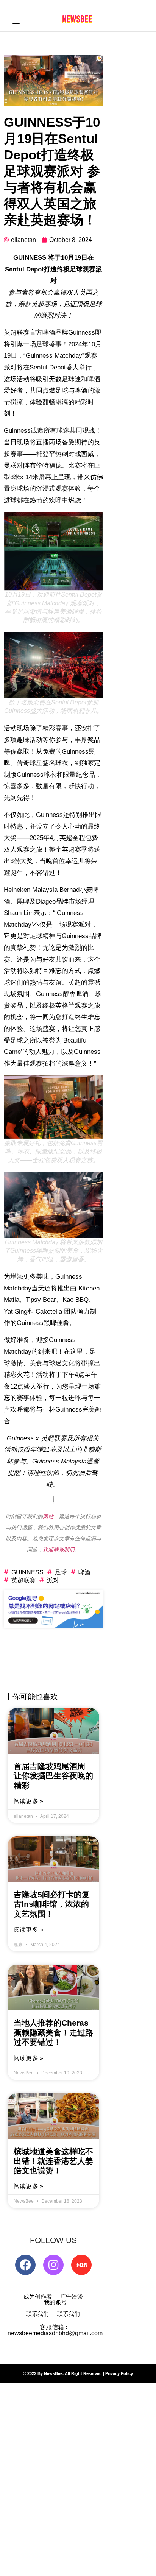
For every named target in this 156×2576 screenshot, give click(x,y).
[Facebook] (25, 2265)
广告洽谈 (72, 2296)
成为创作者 (38, 2296)
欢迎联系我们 (59, 1549)
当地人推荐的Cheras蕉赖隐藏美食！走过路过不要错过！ (53, 2032)
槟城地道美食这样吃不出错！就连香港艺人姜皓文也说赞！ (53, 2161)
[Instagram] (53, 2265)
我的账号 (55, 2302)
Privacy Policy (119, 2373)
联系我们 (37, 2314)
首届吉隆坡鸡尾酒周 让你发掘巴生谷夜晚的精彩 (53, 1776)
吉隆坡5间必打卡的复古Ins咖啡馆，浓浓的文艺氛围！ (52, 1904)
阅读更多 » (28, 1801)
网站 (48, 1516)
